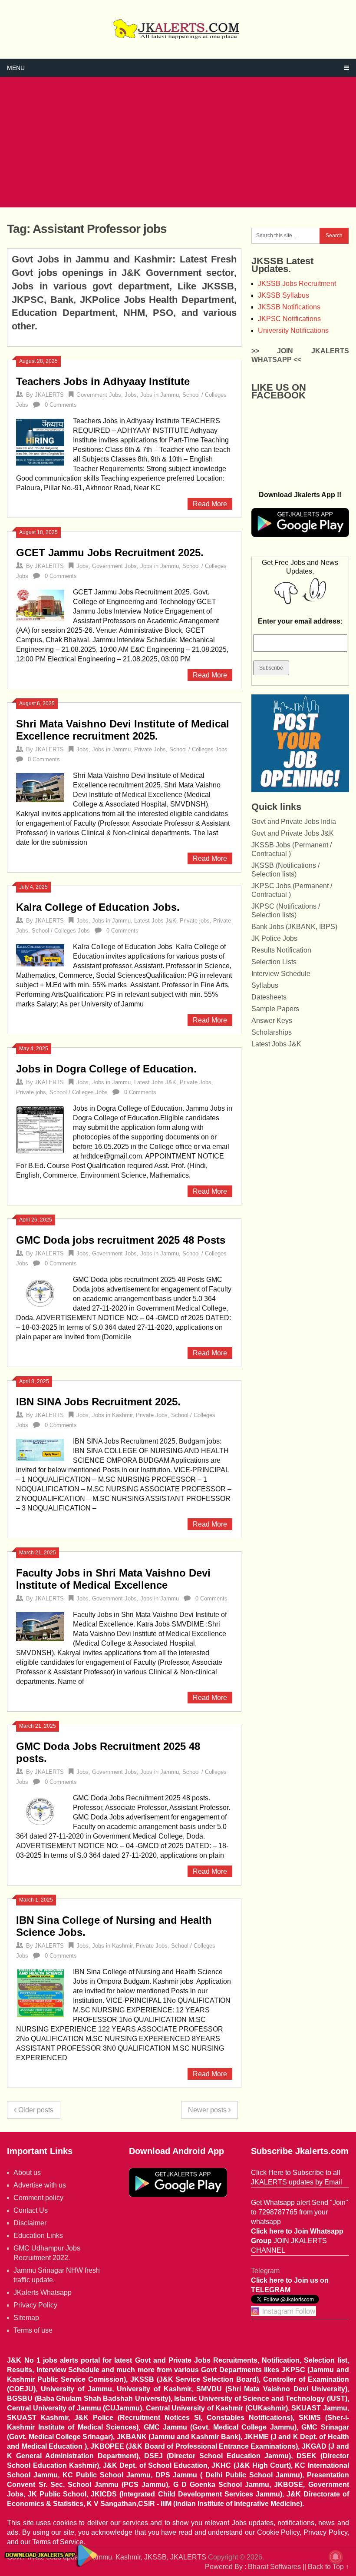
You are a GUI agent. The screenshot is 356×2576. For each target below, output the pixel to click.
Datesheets (269, 997)
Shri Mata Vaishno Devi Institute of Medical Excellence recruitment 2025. (123, 730)
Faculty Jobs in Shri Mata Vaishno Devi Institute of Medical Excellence (113, 1579)
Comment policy (38, 2198)
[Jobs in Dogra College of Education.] (40, 1129)
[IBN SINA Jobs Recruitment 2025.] (40, 1449)
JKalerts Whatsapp (43, 2292)
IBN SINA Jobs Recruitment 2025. (98, 1402)
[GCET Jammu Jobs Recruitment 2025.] (40, 604)
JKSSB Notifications (289, 307)
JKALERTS (49, 395)
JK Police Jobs (274, 938)
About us (27, 2173)
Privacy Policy (35, 2305)
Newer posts (208, 2110)
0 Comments (61, 405)
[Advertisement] (178, 142)
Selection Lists (274, 962)
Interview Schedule (281, 974)
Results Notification (281, 950)
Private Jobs (150, 749)
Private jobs (195, 921)
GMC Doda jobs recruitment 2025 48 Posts (121, 1240)
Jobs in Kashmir (112, 1415)
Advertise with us (40, 2185)
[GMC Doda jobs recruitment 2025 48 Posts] (40, 1292)
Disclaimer (30, 2223)
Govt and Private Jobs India (294, 822)
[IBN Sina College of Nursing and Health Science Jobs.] (40, 1992)
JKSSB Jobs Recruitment (297, 284)
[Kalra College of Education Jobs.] (40, 954)
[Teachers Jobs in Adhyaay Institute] (40, 442)
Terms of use (33, 2330)
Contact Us (31, 2210)
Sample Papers (275, 1009)
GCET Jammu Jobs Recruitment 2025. (110, 553)
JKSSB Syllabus (283, 295)
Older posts (35, 2110)
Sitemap (26, 2318)
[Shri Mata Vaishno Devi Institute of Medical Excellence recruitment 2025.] (40, 787)
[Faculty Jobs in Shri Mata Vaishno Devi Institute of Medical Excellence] (40, 1626)
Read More (210, 504)
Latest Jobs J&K (155, 921)
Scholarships (272, 1032)
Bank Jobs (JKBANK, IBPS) (294, 927)
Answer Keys (272, 1021)
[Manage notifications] (336, 2557)
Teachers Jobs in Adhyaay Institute (103, 381)
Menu (16, 68)
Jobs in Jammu (160, 395)
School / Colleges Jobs (198, 749)
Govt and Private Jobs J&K (293, 833)
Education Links (38, 2236)
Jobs (131, 395)
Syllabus (265, 985)
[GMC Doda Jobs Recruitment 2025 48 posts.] (40, 1811)
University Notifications (293, 330)
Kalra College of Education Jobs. (98, 907)
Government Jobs (99, 395)
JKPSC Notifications (289, 319)
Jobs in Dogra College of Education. (106, 1069)
